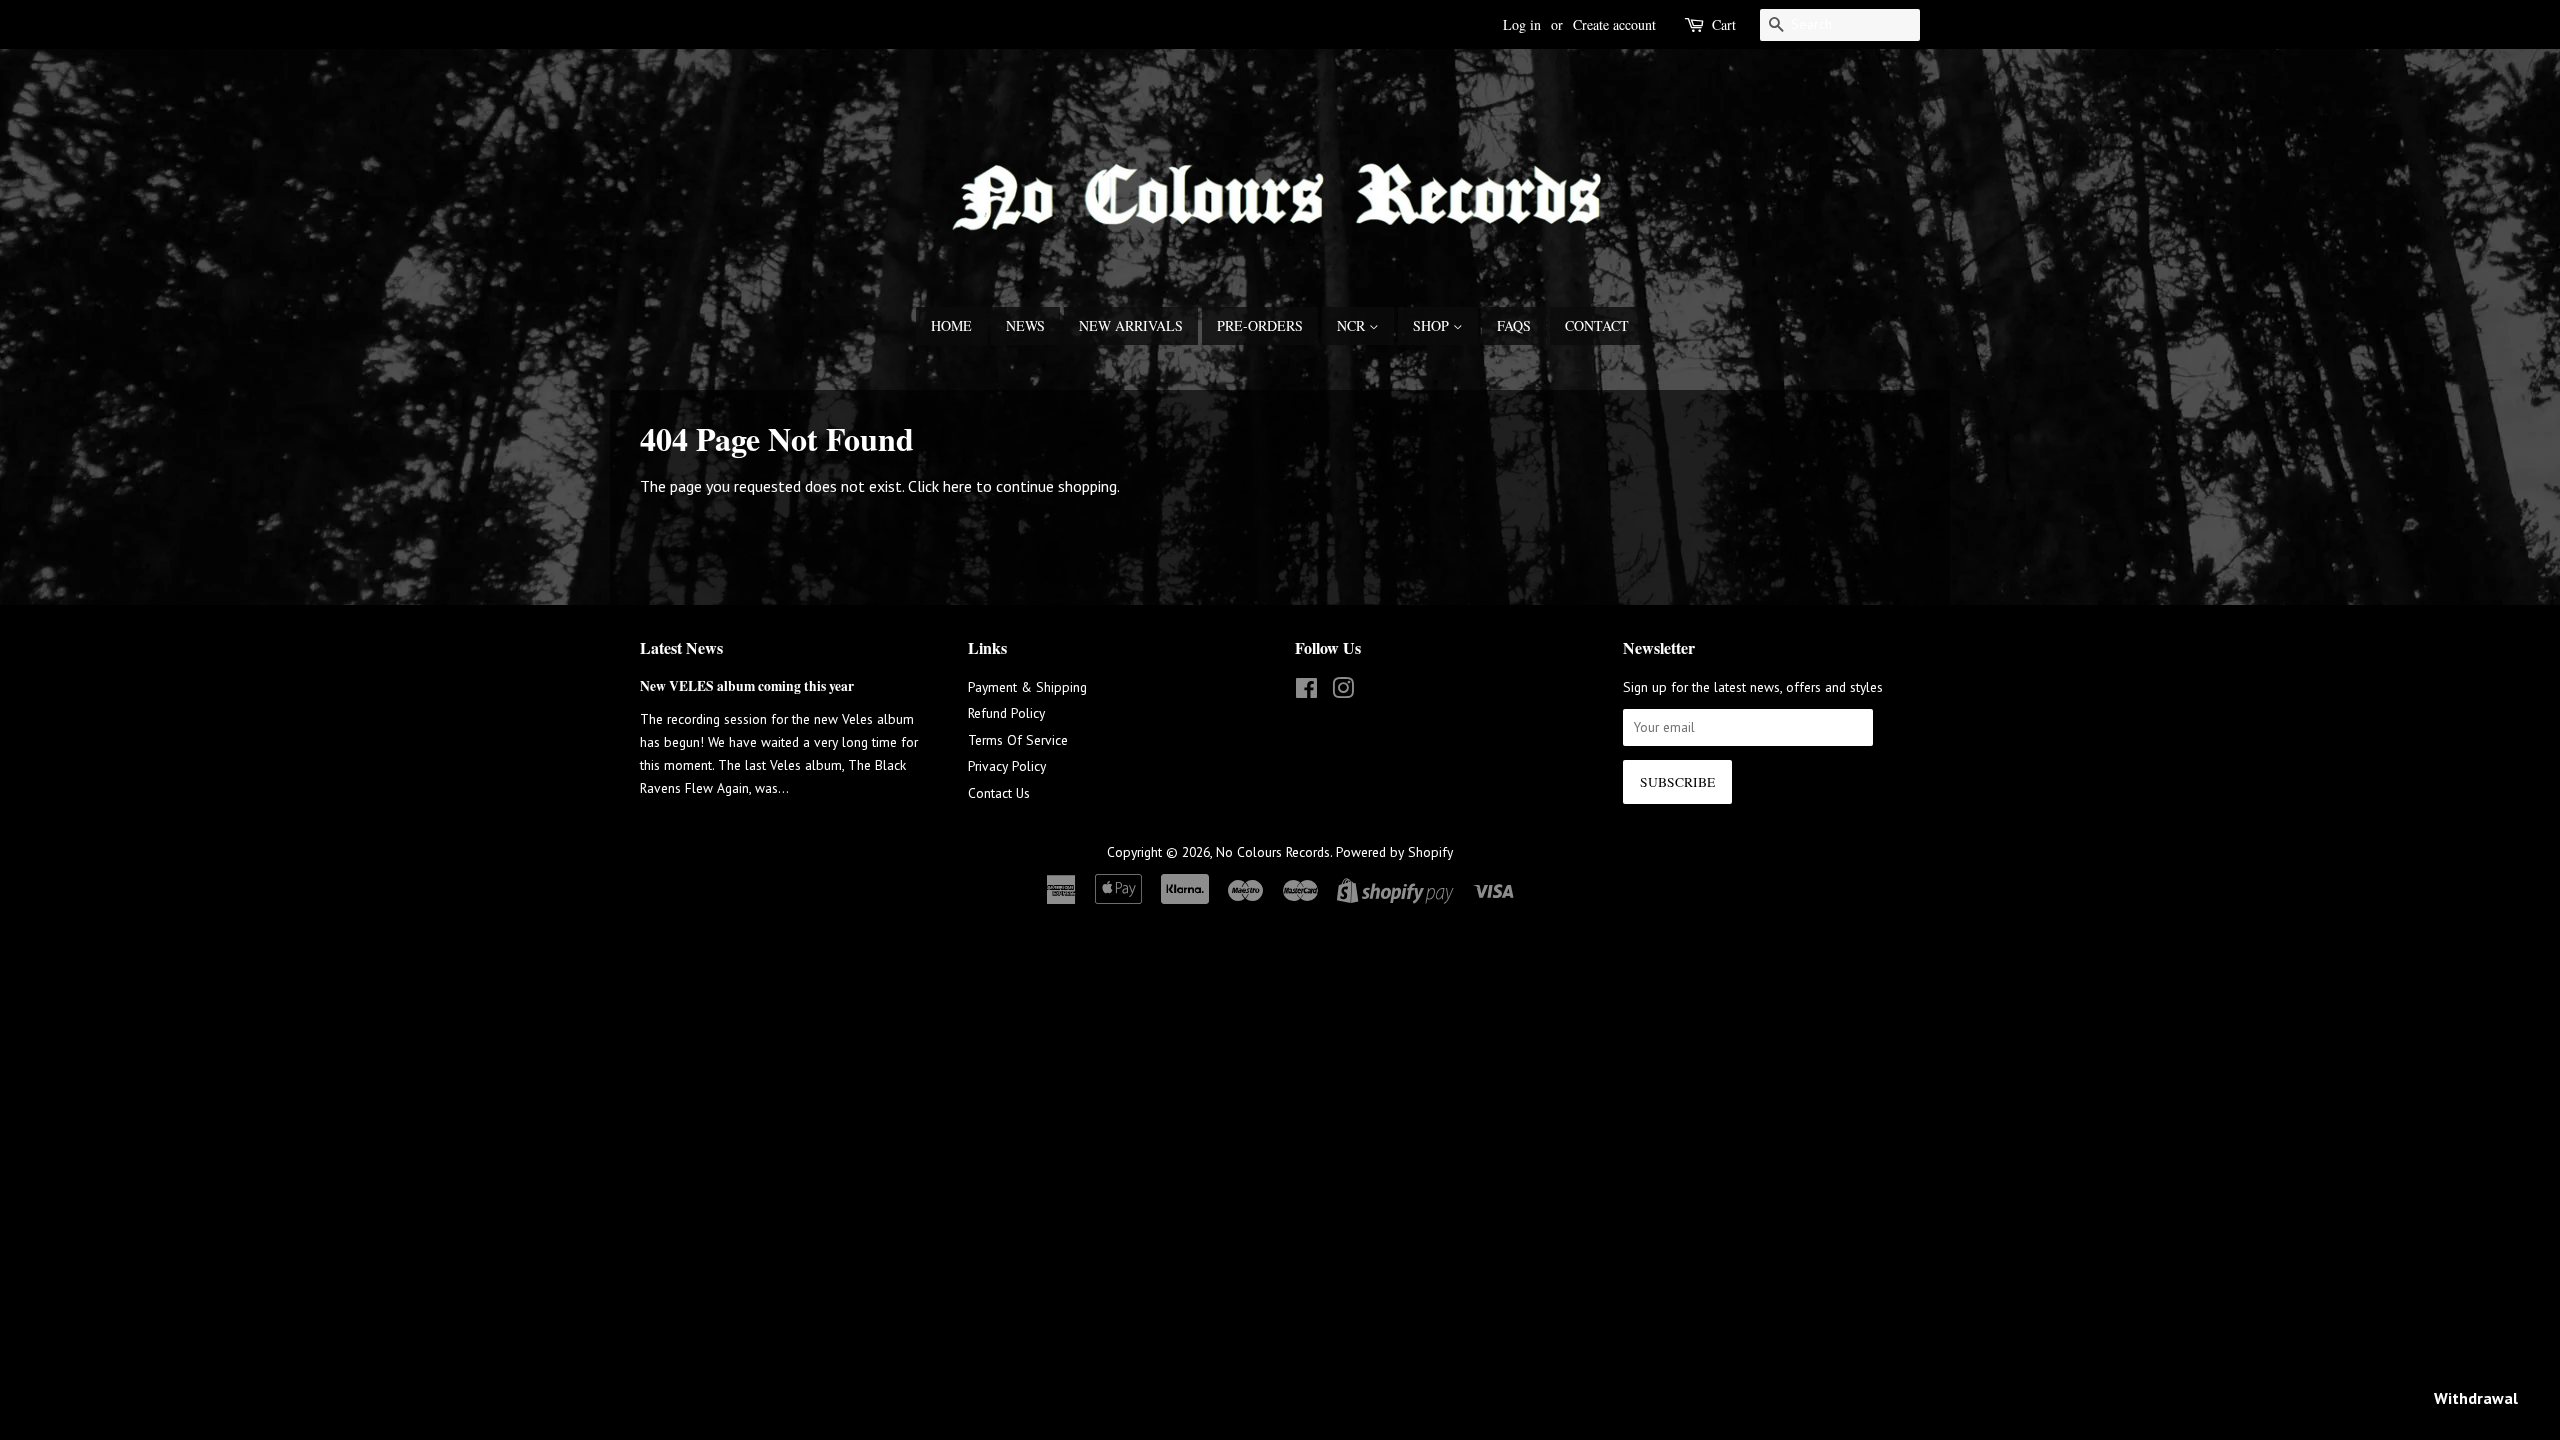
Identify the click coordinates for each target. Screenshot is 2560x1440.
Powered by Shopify (1394, 852)
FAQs (1514, 325)
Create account (1614, 24)
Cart (1724, 24)
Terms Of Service (1018, 740)
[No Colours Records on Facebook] (1306, 692)
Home (951, 325)
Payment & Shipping (1027, 687)
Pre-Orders (1260, 325)
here (957, 486)
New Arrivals (1131, 325)
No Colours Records (1273, 852)
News (1025, 325)
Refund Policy (1006, 713)
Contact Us (999, 793)
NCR (1353, 325)
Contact (1597, 325)
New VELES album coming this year (747, 686)
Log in (1522, 24)
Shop (1433, 325)
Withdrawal (2476, 1398)
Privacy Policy (1007, 766)
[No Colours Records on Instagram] (1343, 692)
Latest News (681, 647)
